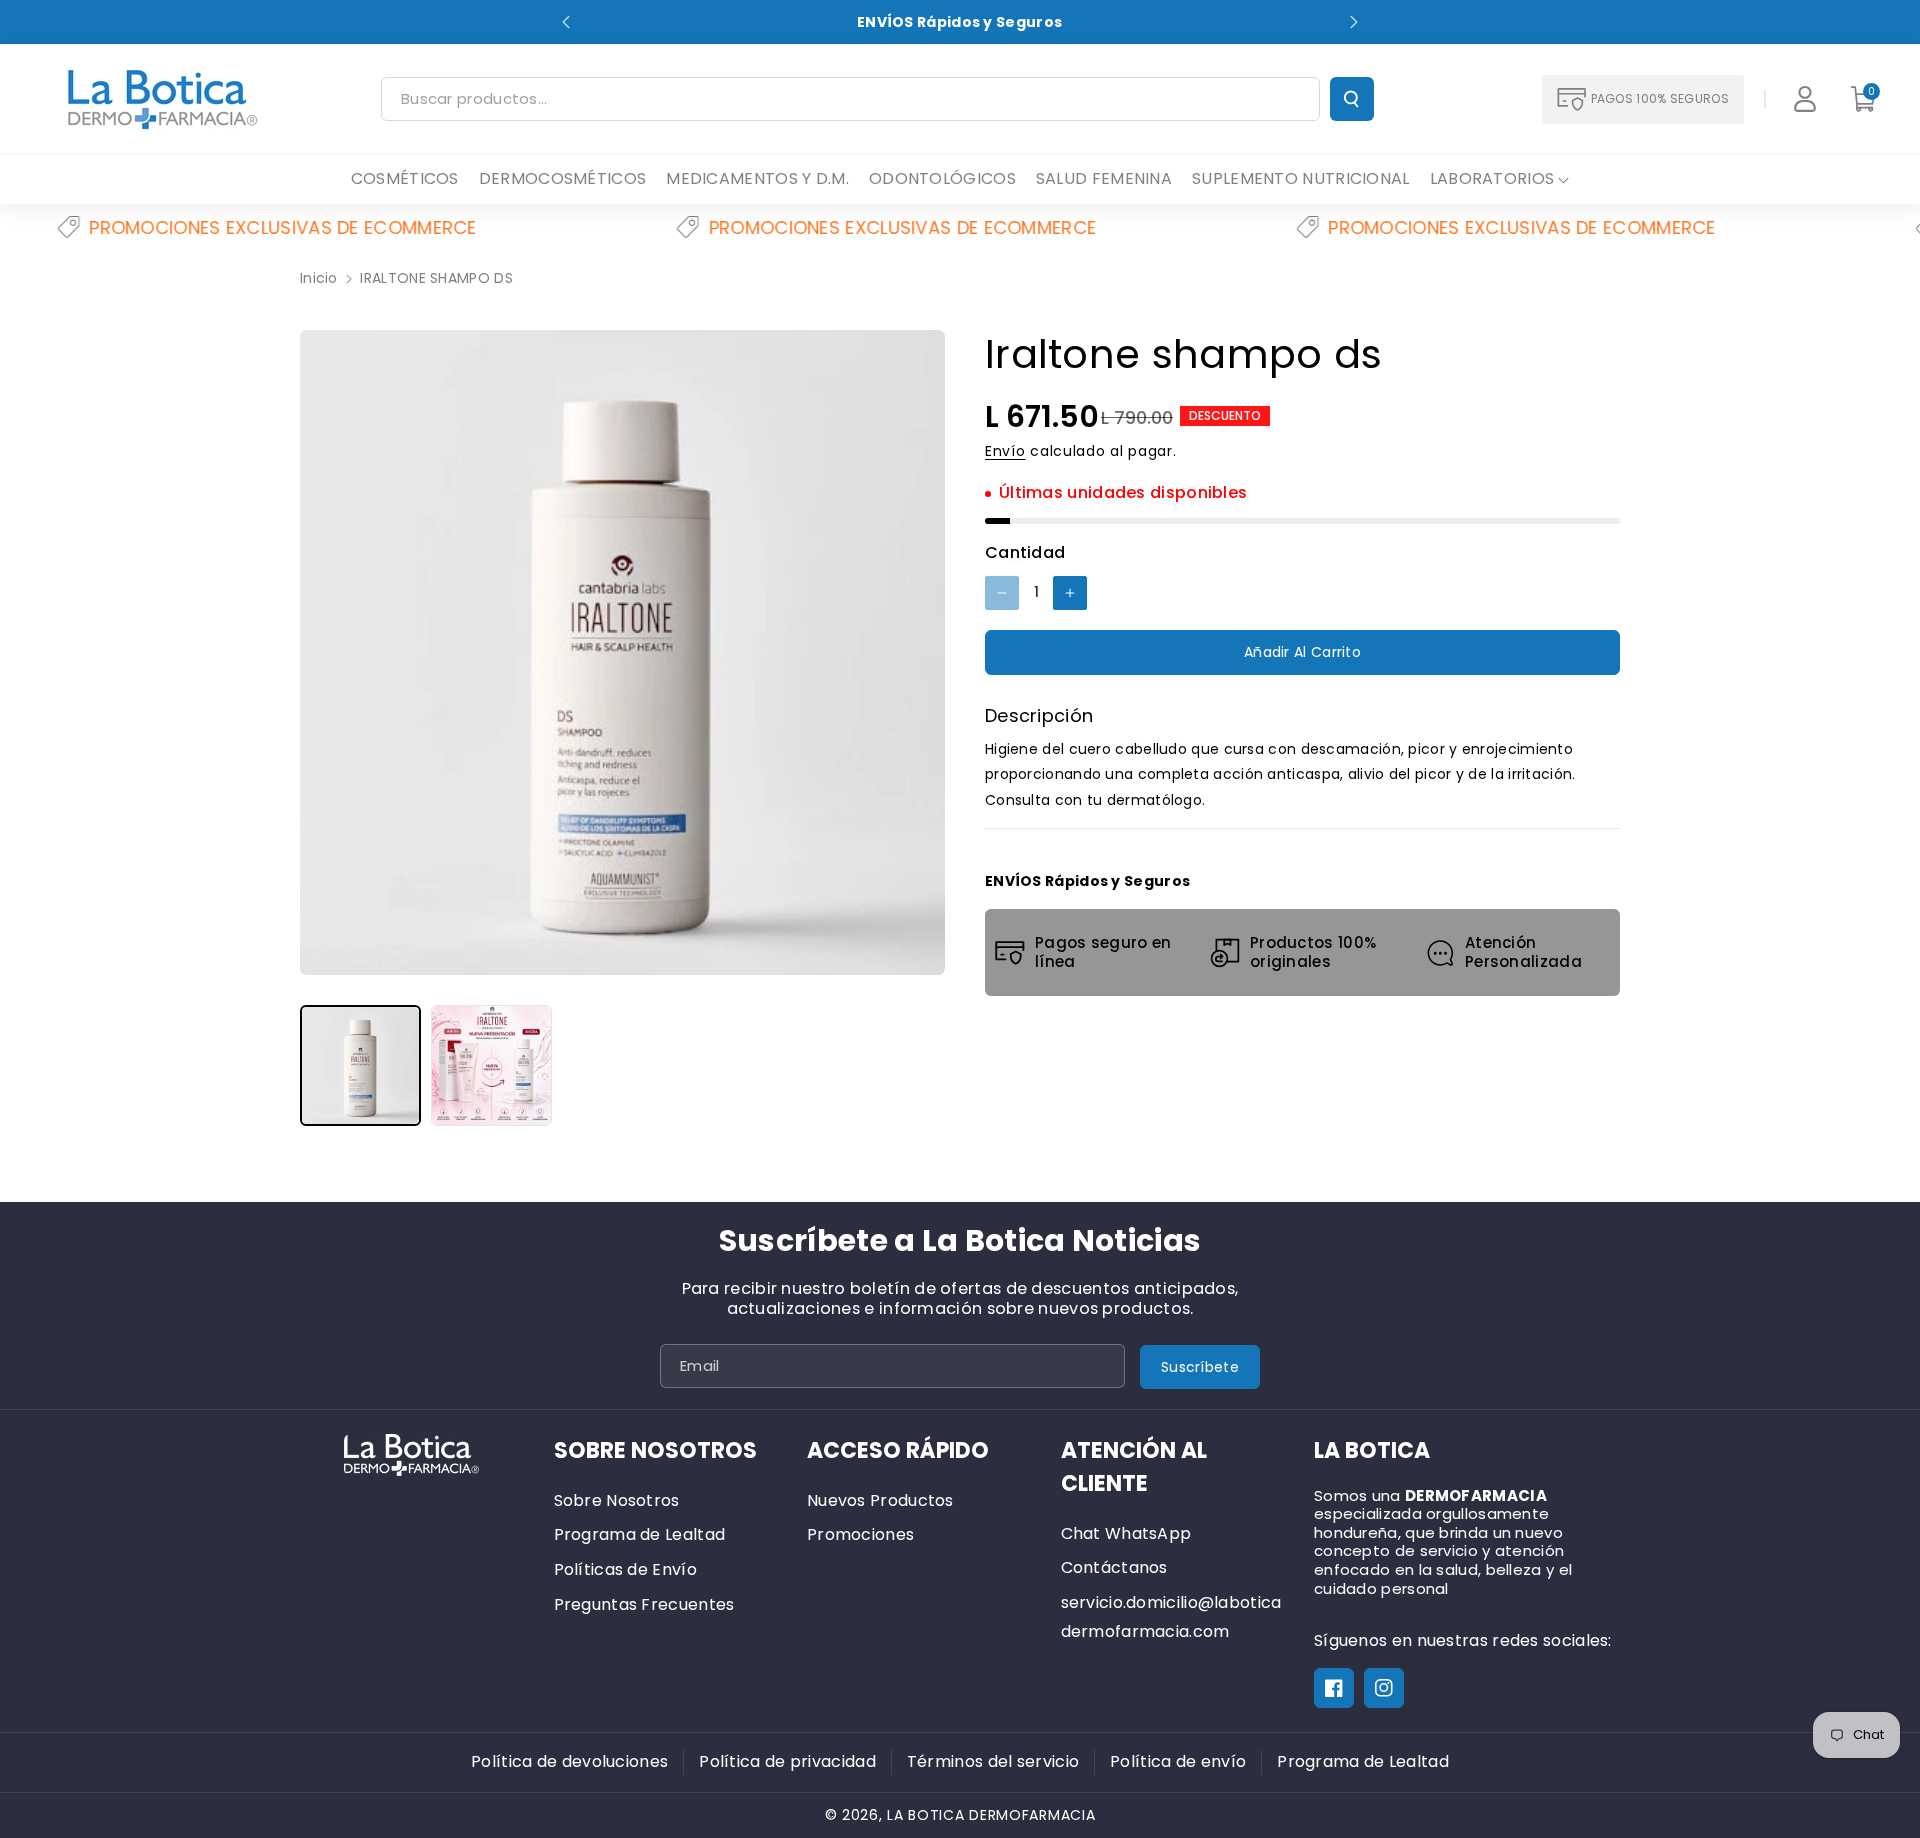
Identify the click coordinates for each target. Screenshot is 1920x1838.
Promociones (860, 1534)
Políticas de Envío (625, 1569)
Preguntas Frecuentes (644, 1604)
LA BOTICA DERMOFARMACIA (991, 1815)
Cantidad (1025, 552)
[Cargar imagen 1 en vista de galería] (360, 1065)
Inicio (319, 278)
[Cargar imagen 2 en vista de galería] (491, 1065)
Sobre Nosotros (617, 1500)
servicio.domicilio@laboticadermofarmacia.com (1171, 1617)
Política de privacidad (787, 1761)
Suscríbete (1200, 1367)
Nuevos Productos (880, 1500)
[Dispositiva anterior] (566, 22)
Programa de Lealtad (640, 1534)
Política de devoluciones (569, 1761)
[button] (1864, 99)
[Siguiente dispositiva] (1354, 22)
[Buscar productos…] (1352, 99)
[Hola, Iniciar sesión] (1805, 99)
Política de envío (1178, 1761)
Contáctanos (1114, 1567)
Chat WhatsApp (1126, 1533)
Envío (1005, 452)
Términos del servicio (993, 1761)
